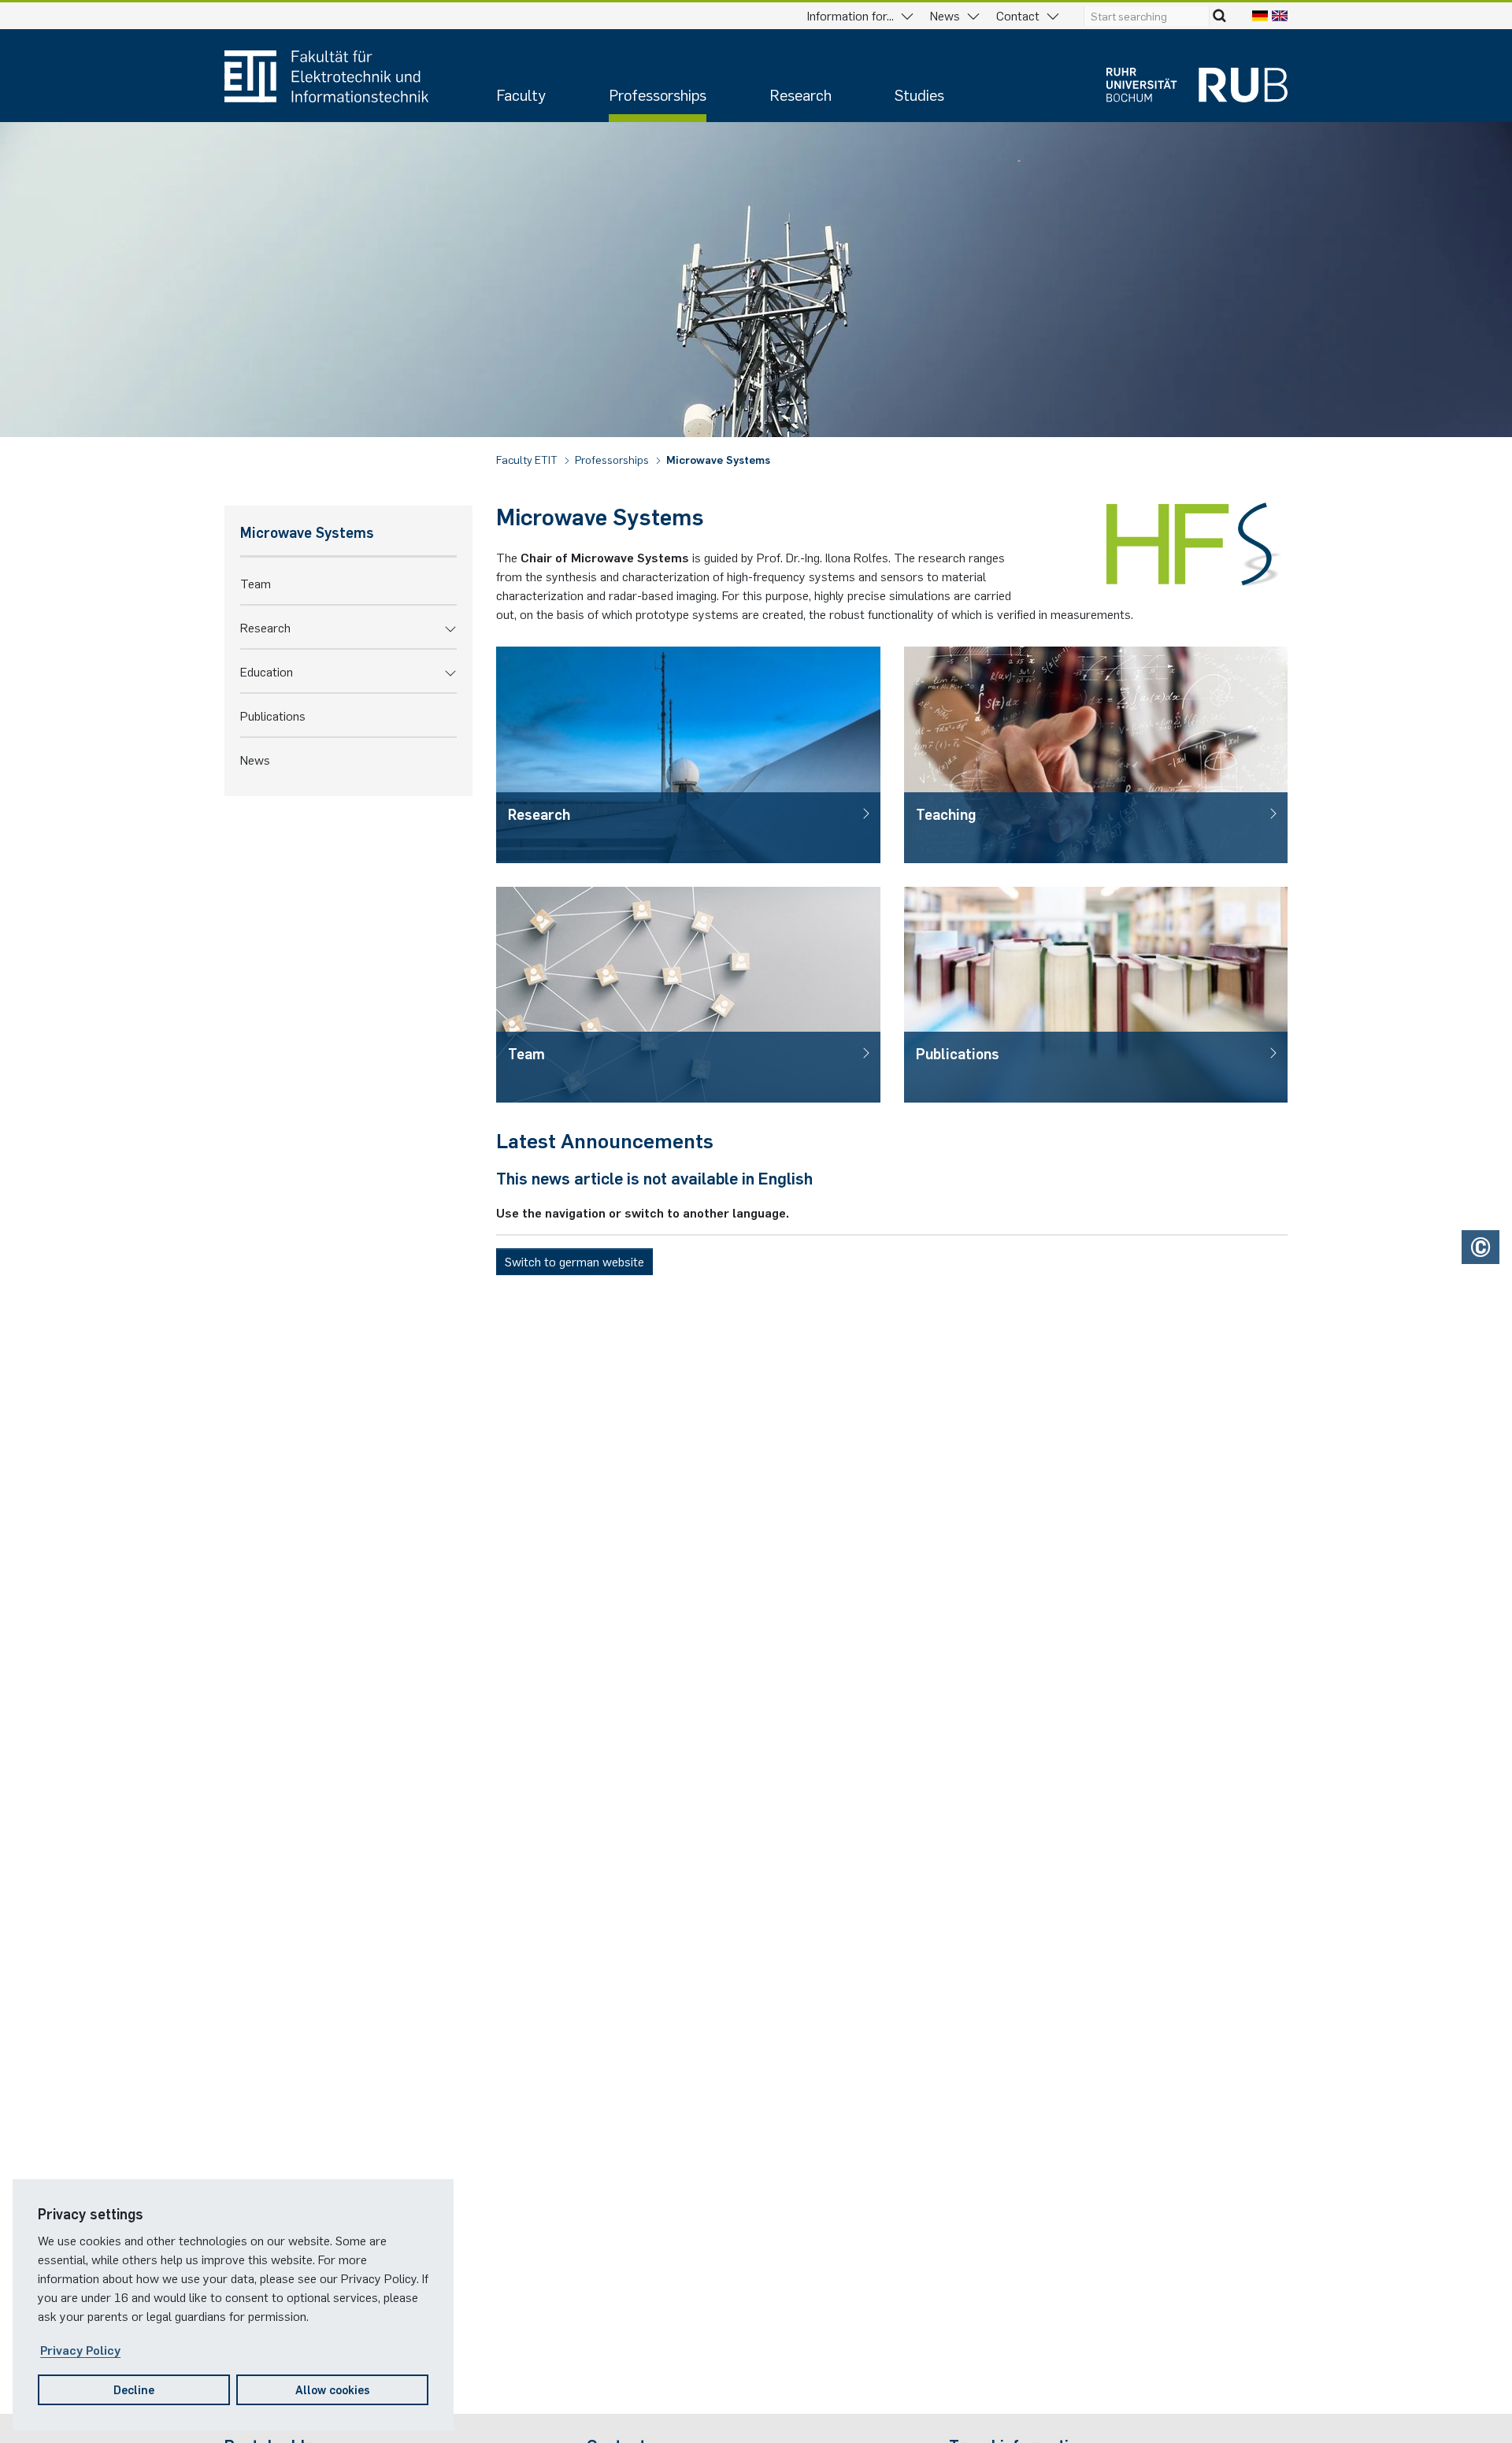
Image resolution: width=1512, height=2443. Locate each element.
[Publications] (1096, 995)
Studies (919, 94)
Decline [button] (134, 2389)
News (255, 759)
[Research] (688, 755)
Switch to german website (574, 1261)
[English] (1280, 15)
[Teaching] (1096, 755)
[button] (450, 627)
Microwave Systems (718, 459)
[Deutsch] (1260, 15)
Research (800, 94)
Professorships (658, 94)
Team (256, 583)
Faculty (521, 94)
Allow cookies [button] (333, 2389)
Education (267, 671)
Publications (273, 715)
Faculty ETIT (528, 459)
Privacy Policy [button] (80, 2349)
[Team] (688, 995)
